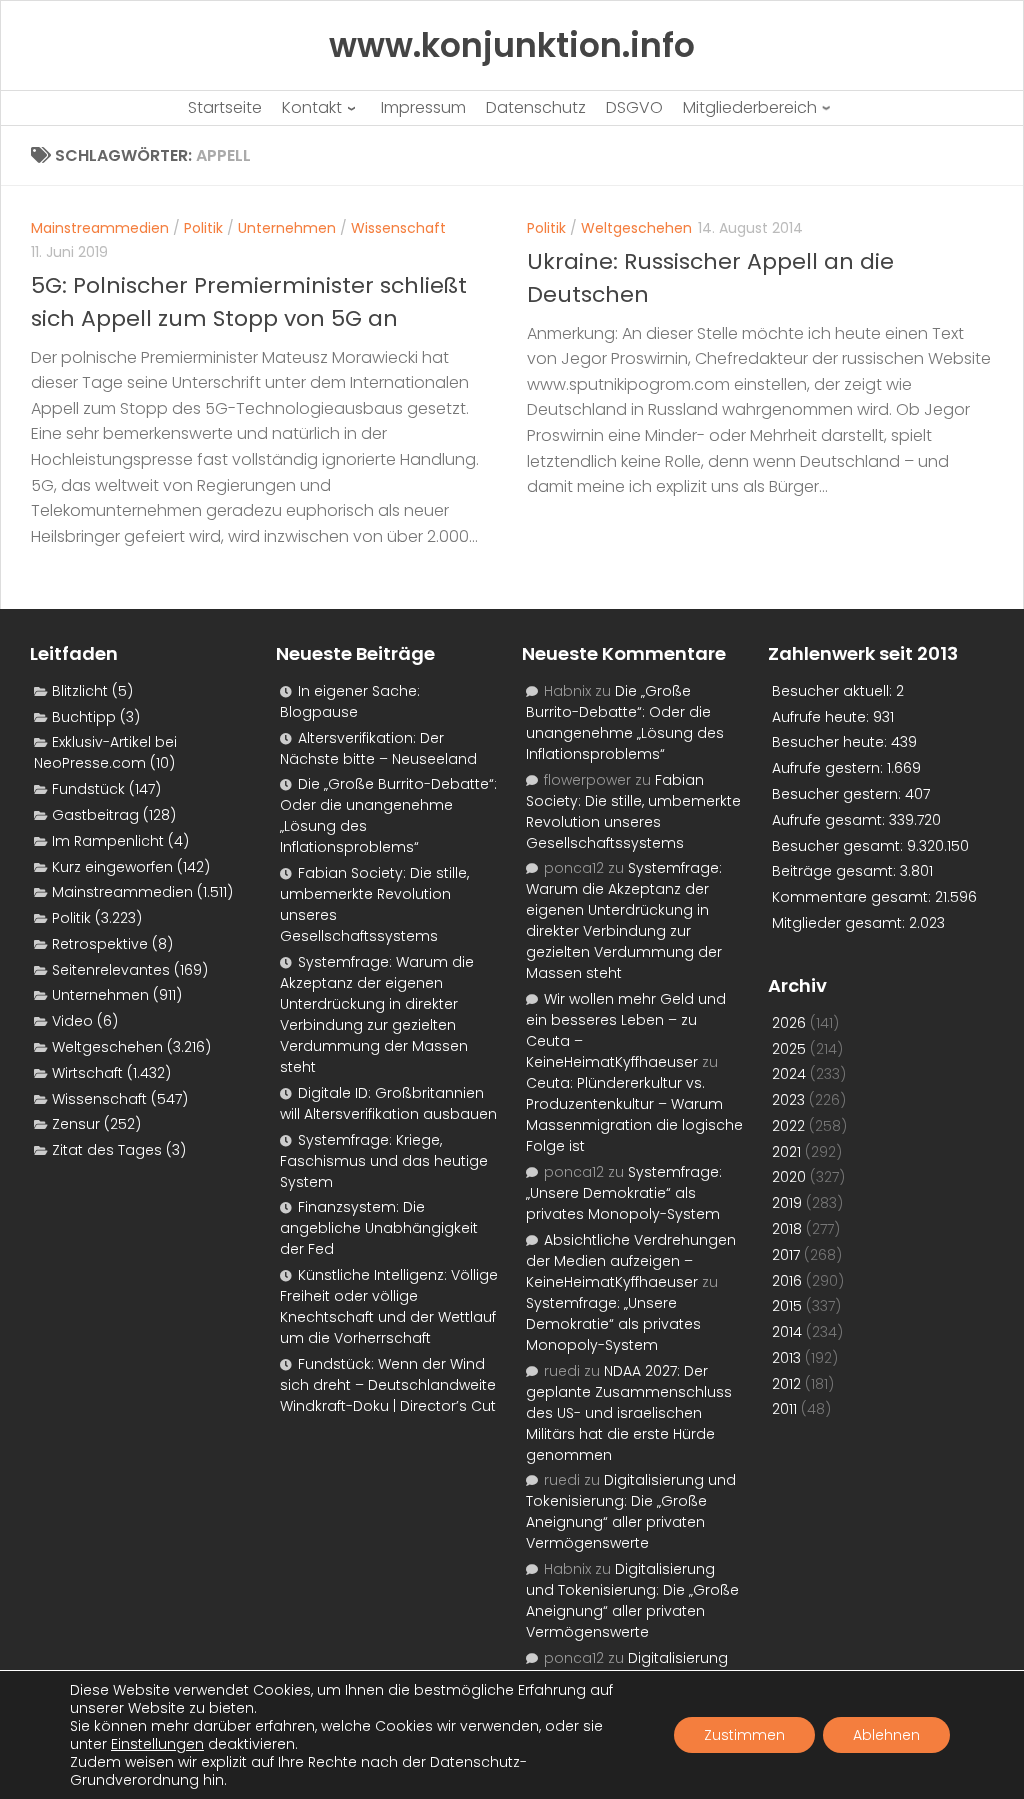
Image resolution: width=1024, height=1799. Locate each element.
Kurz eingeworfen (112, 867)
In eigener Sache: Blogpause (350, 701)
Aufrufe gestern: (829, 768)
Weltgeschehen (636, 228)
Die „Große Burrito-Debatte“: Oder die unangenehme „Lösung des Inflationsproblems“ (625, 722)
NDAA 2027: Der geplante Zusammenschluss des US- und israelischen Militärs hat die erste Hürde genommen (629, 1413)
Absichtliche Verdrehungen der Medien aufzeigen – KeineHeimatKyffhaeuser (631, 1261)
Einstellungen (157, 1744)
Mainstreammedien (100, 228)
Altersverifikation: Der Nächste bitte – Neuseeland (378, 748)
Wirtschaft (87, 1073)
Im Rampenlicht (108, 841)
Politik (203, 228)
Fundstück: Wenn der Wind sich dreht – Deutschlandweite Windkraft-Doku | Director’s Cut (388, 1385)
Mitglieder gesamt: (840, 923)
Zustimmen (744, 1735)
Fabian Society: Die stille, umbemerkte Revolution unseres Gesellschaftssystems (633, 811)
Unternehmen (287, 228)
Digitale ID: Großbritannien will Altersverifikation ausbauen (388, 1103)
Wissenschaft (398, 228)
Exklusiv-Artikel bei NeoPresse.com (105, 752)
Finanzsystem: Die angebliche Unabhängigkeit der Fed (379, 1228)
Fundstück (88, 789)
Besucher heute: (831, 742)
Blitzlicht (80, 691)
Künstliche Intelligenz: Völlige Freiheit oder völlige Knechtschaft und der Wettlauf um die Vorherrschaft (389, 1306)
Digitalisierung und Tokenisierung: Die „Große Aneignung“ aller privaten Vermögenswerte (631, 1511)
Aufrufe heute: (822, 717)
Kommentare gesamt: (853, 897)
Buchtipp (84, 717)
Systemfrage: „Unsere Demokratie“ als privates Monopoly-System (624, 1193)
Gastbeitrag (95, 815)
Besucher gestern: (838, 794)
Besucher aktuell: (834, 691)
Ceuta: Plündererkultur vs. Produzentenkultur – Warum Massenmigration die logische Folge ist (634, 1114)
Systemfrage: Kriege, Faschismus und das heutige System (384, 1161)
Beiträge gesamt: (836, 871)
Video (72, 1021)
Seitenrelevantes (111, 970)
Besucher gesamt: (839, 846)
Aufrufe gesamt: (830, 820)
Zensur (76, 1124)
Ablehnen (886, 1735)
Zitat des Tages (107, 1150)
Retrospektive (100, 944)
